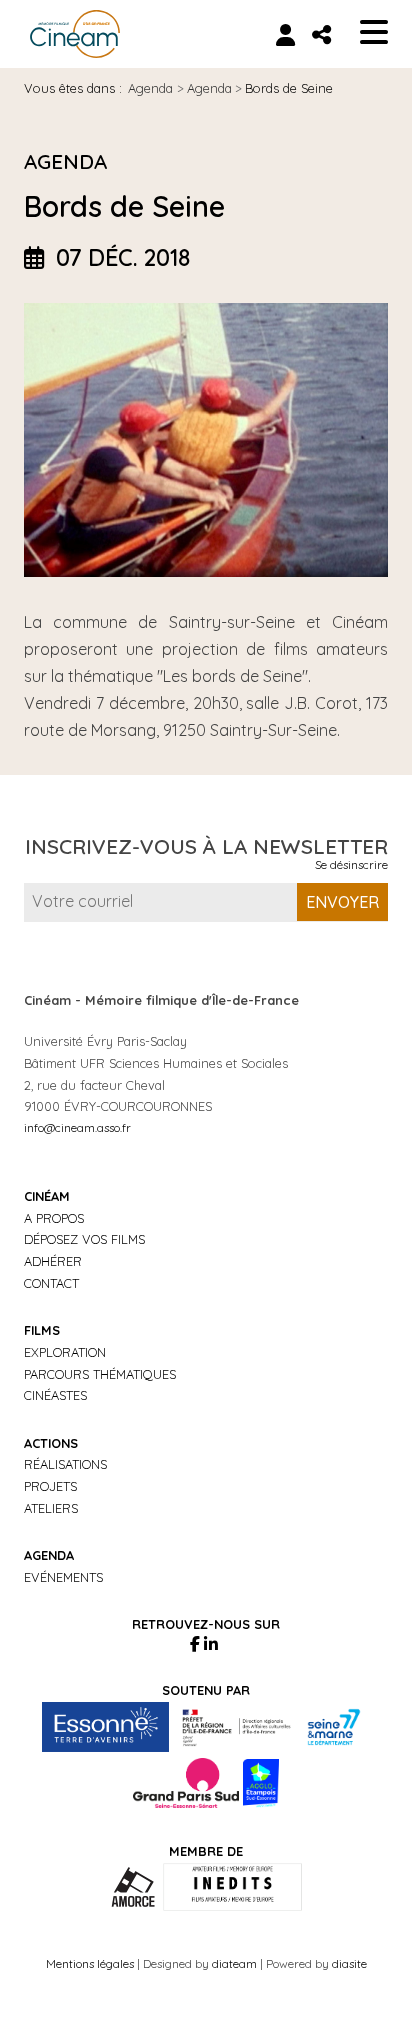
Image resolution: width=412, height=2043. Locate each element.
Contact (51, 1283)
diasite (349, 1963)
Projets (50, 1486)
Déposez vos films (84, 1239)
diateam (234, 1963)
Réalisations (65, 1464)
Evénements (63, 1577)
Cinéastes (55, 1395)
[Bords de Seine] (206, 439)
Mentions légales (90, 1963)
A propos (54, 1218)
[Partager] (321, 34)
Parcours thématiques (100, 1374)
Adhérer (53, 1261)
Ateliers (51, 1508)
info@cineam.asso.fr (77, 1127)
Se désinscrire (351, 864)
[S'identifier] (285, 34)
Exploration (65, 1352)
